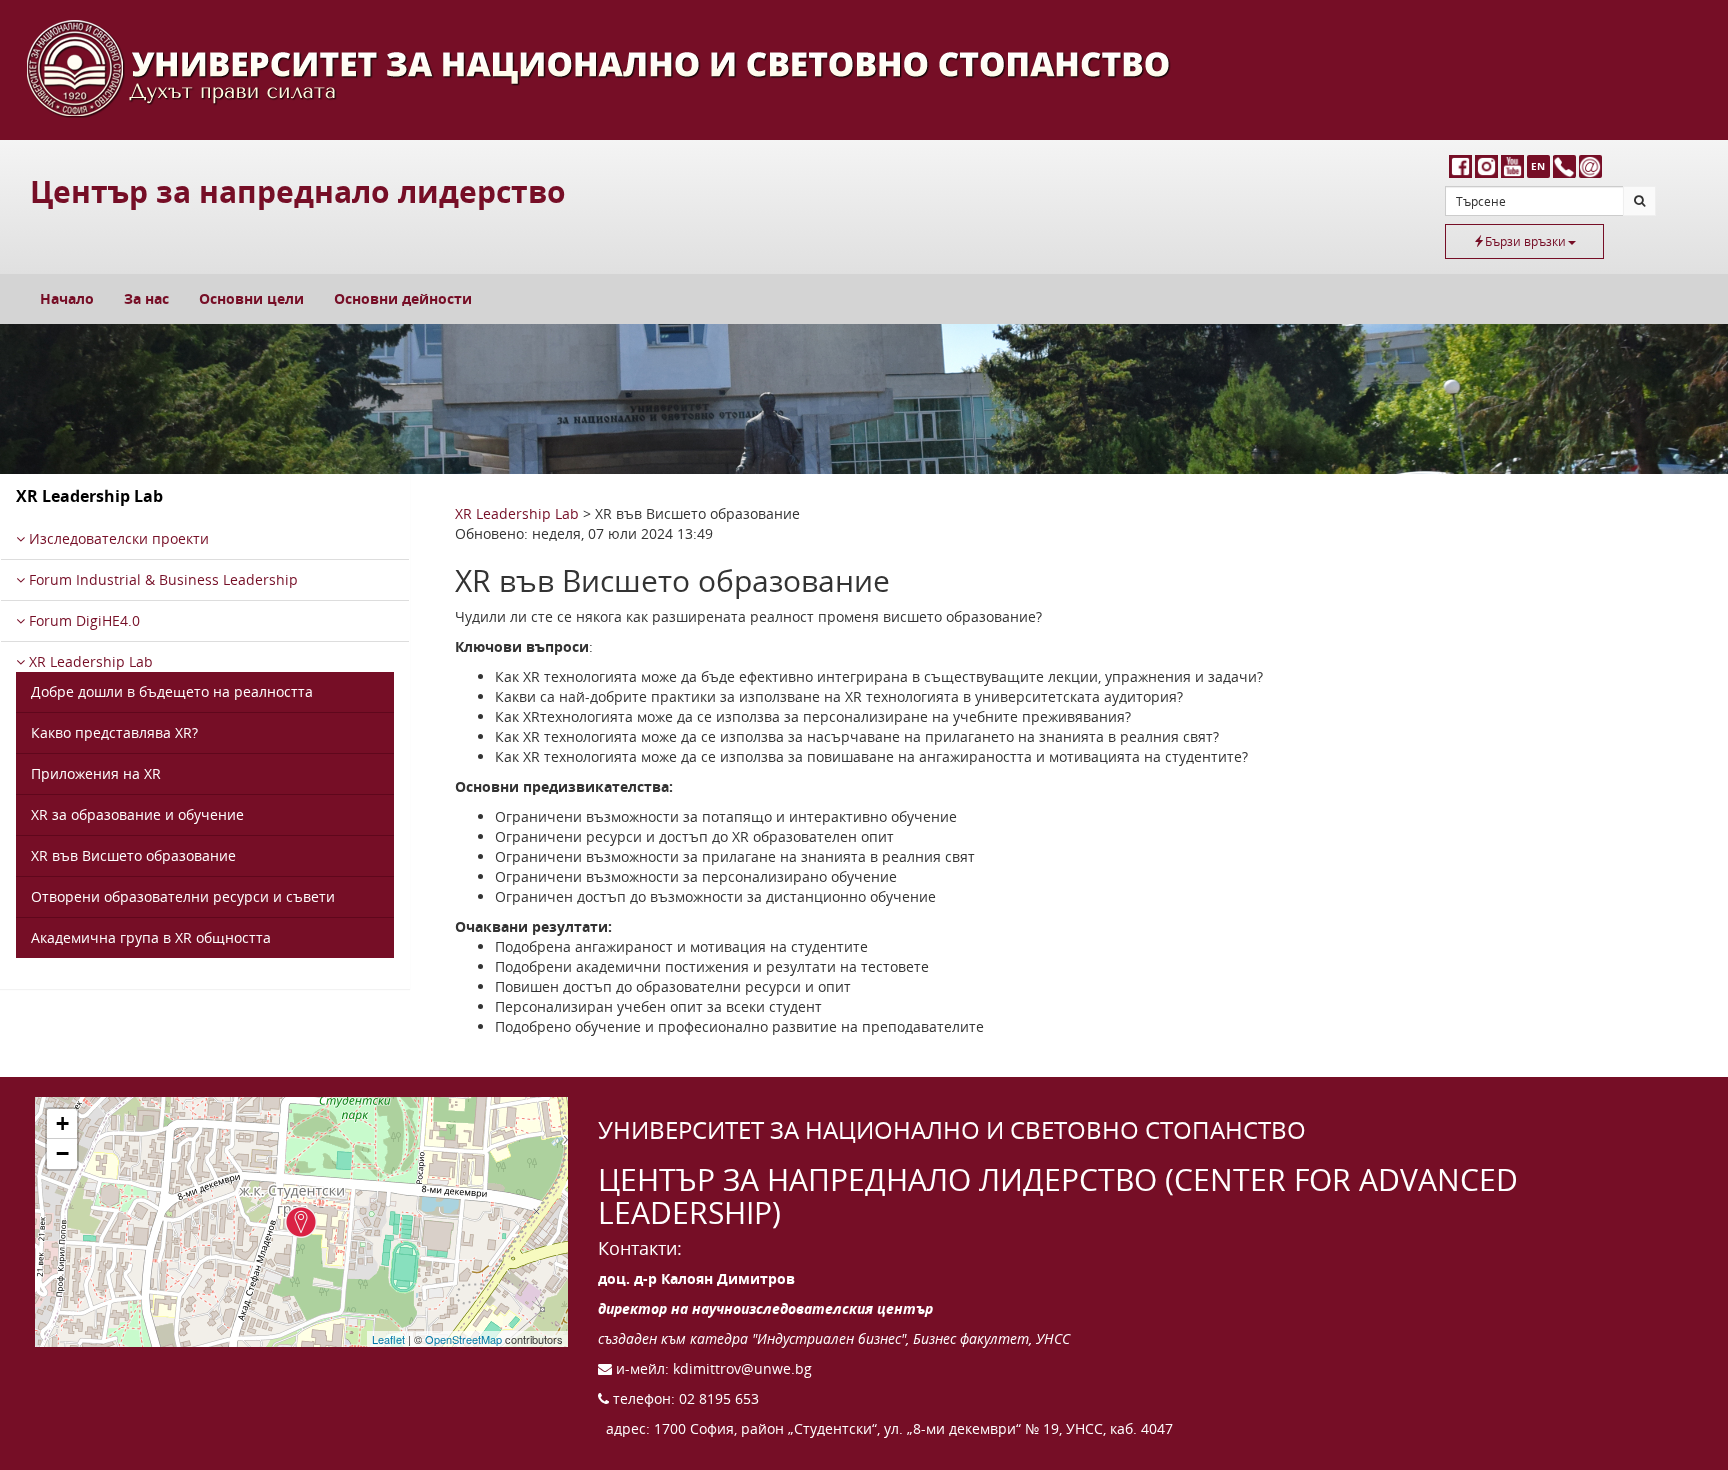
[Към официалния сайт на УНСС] (864, 70)
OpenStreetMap (463, 1339)
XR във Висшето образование (133, 855)
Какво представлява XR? (114, 732)
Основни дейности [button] (403, 298)
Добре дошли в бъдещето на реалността (172, 691)
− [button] (62, 1153)
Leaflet (388, 1339)
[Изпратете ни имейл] (1590, 166)
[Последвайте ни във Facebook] (1462, 165)
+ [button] (62, 1123)
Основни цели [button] (251, 298)
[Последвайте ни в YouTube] (1514, 165)
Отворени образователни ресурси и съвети (183, 896)
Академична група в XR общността (151, 937)
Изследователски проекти (117, 538)
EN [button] (1538, 166)
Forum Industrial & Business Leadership (161, 579)
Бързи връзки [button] (1525, 241)
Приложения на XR (96, 773)
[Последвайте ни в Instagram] (1488, 165)
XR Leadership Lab (89, 661)
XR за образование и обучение (137, 814)
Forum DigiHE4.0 (82, 620)
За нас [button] (146, 298)
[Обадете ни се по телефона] (1564, 166)
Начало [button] (67, 298)
